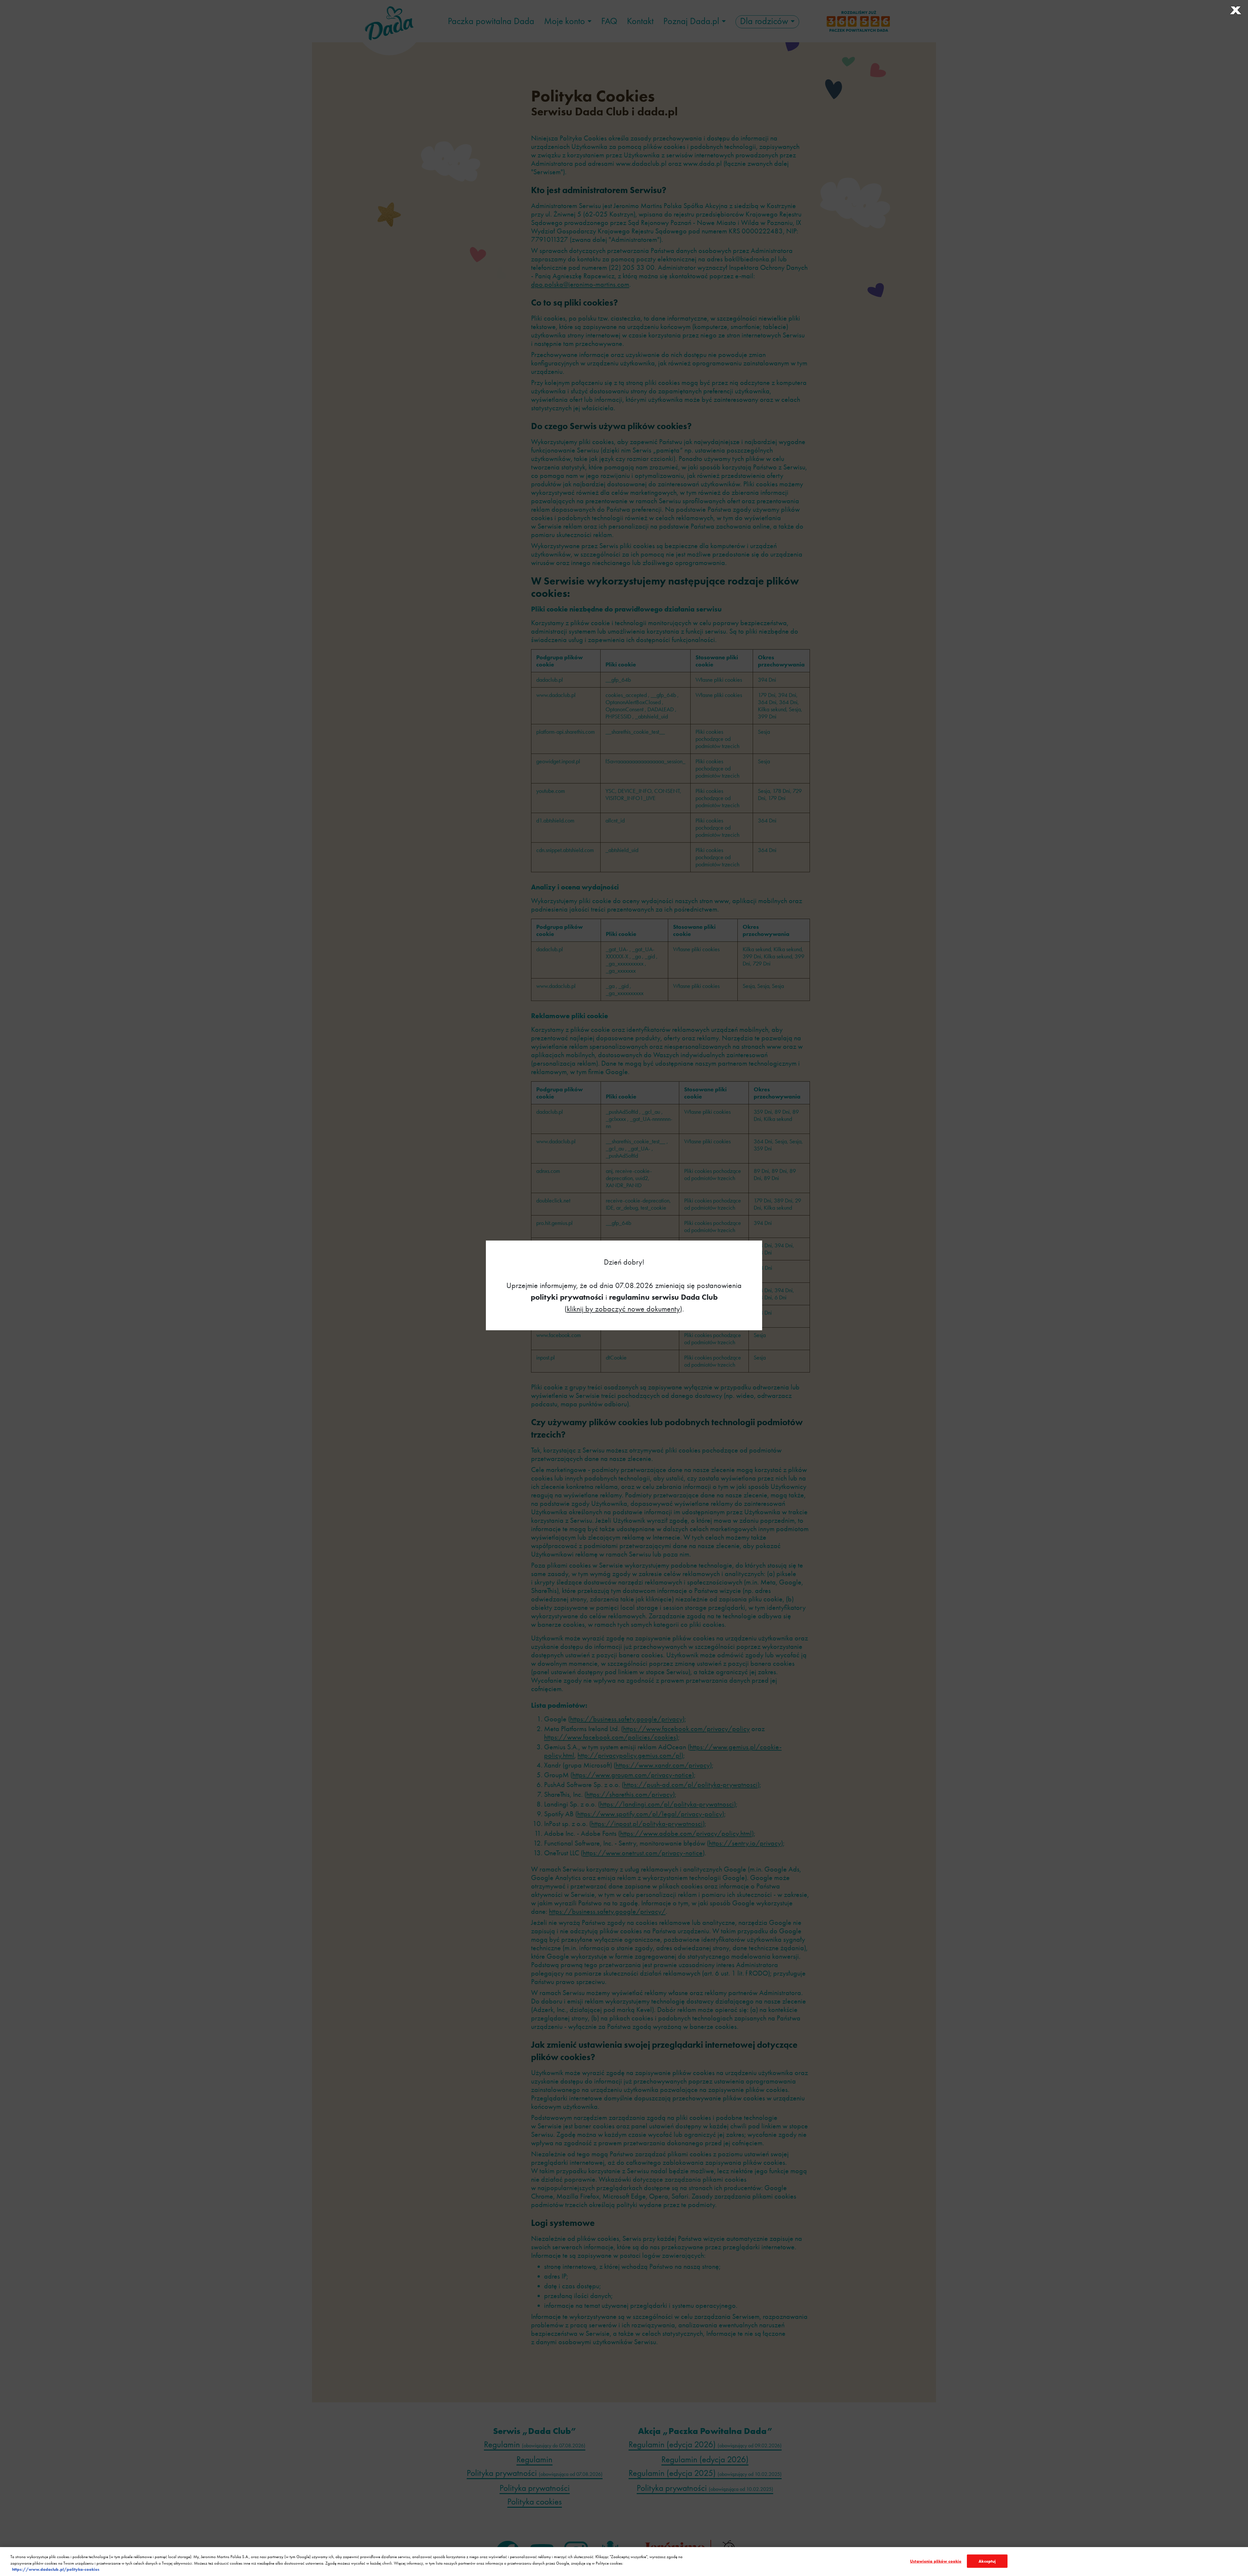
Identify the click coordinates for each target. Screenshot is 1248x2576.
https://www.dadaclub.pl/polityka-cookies (56, 2569)
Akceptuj (987, 2561)
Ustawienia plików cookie (936, 2561)
